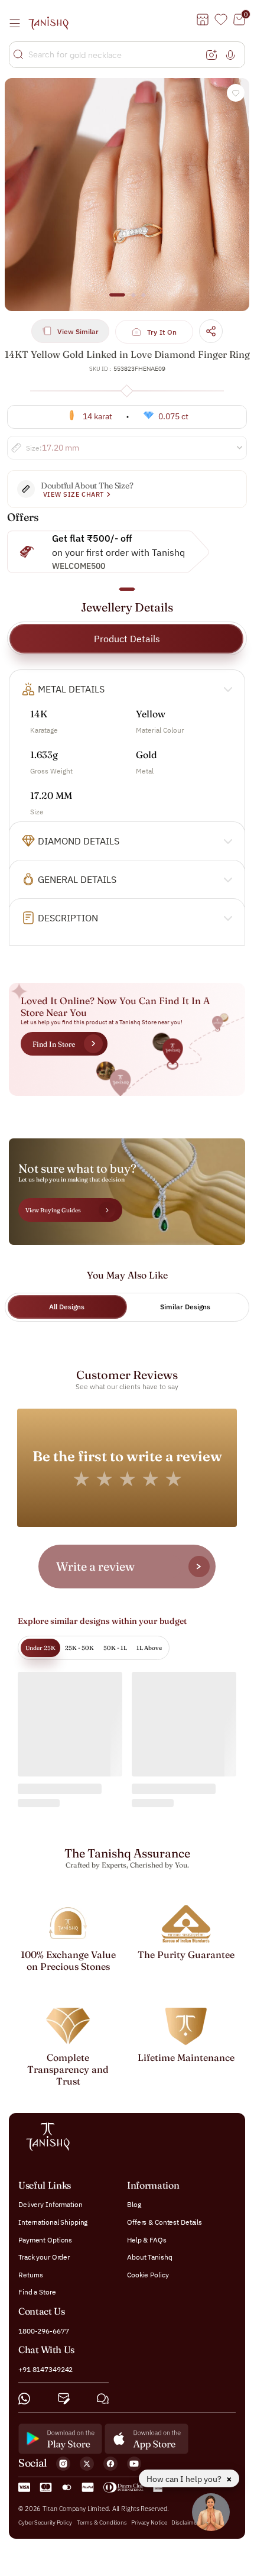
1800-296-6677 (43, 2330)
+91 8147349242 (45, 2369)
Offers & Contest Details (165, 2222)
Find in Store (54, 1044)
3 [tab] (144, 300)
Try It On (162, 332)
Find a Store (37, 2292)
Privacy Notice (149, 2522)
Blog (134, 2204)
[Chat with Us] (103, 2398)
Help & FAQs (147, 2239)
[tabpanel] (127, 195)
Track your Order (44, 2257)
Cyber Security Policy (45, 2522)
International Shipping (53, 2222)
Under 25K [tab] (40, 1648)
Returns (31, 2274)
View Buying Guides (53, 1210)
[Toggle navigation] (18, 23)
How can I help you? (185, 2479)
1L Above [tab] (149, 1648)
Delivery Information (51, 2204)
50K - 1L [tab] (115, 1648)
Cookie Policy (148, 2274)
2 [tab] (133, 300)
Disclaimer (185, 2522)
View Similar (78, 331)
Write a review (95, 1566)
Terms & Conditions (102, 2522)
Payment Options (45, 2239)
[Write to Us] (64, 2398)
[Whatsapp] (24, 2398)
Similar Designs (185, 1307)
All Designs (67, 1307)
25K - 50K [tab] (79, 1648)
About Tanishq (149, 2257)
